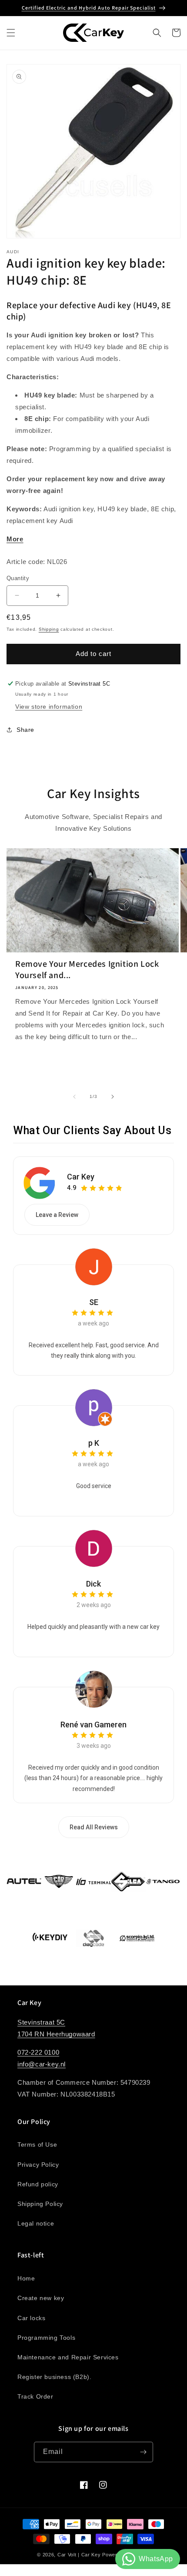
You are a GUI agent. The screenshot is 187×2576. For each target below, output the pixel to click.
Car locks (31, 2318)
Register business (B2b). (54, 2377)
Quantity (18, 578)
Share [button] (25, 730)
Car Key (81, 1177)
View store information (49, 707)
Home (26, 2278)
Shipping (49, 629)
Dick (93, 1584)
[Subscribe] (143, 2452)
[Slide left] (74, 1097)
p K (94, 1443)
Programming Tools (46, 2338)
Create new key (41, 2298)
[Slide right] (113, 1097)
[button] (11, 33)
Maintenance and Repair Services (68, 2357)
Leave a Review (57, 1215)
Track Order (35, 2396)
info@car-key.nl (42, 2064)
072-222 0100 (38, 2052)
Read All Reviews (94, 1827)
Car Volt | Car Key (79, 2555)
